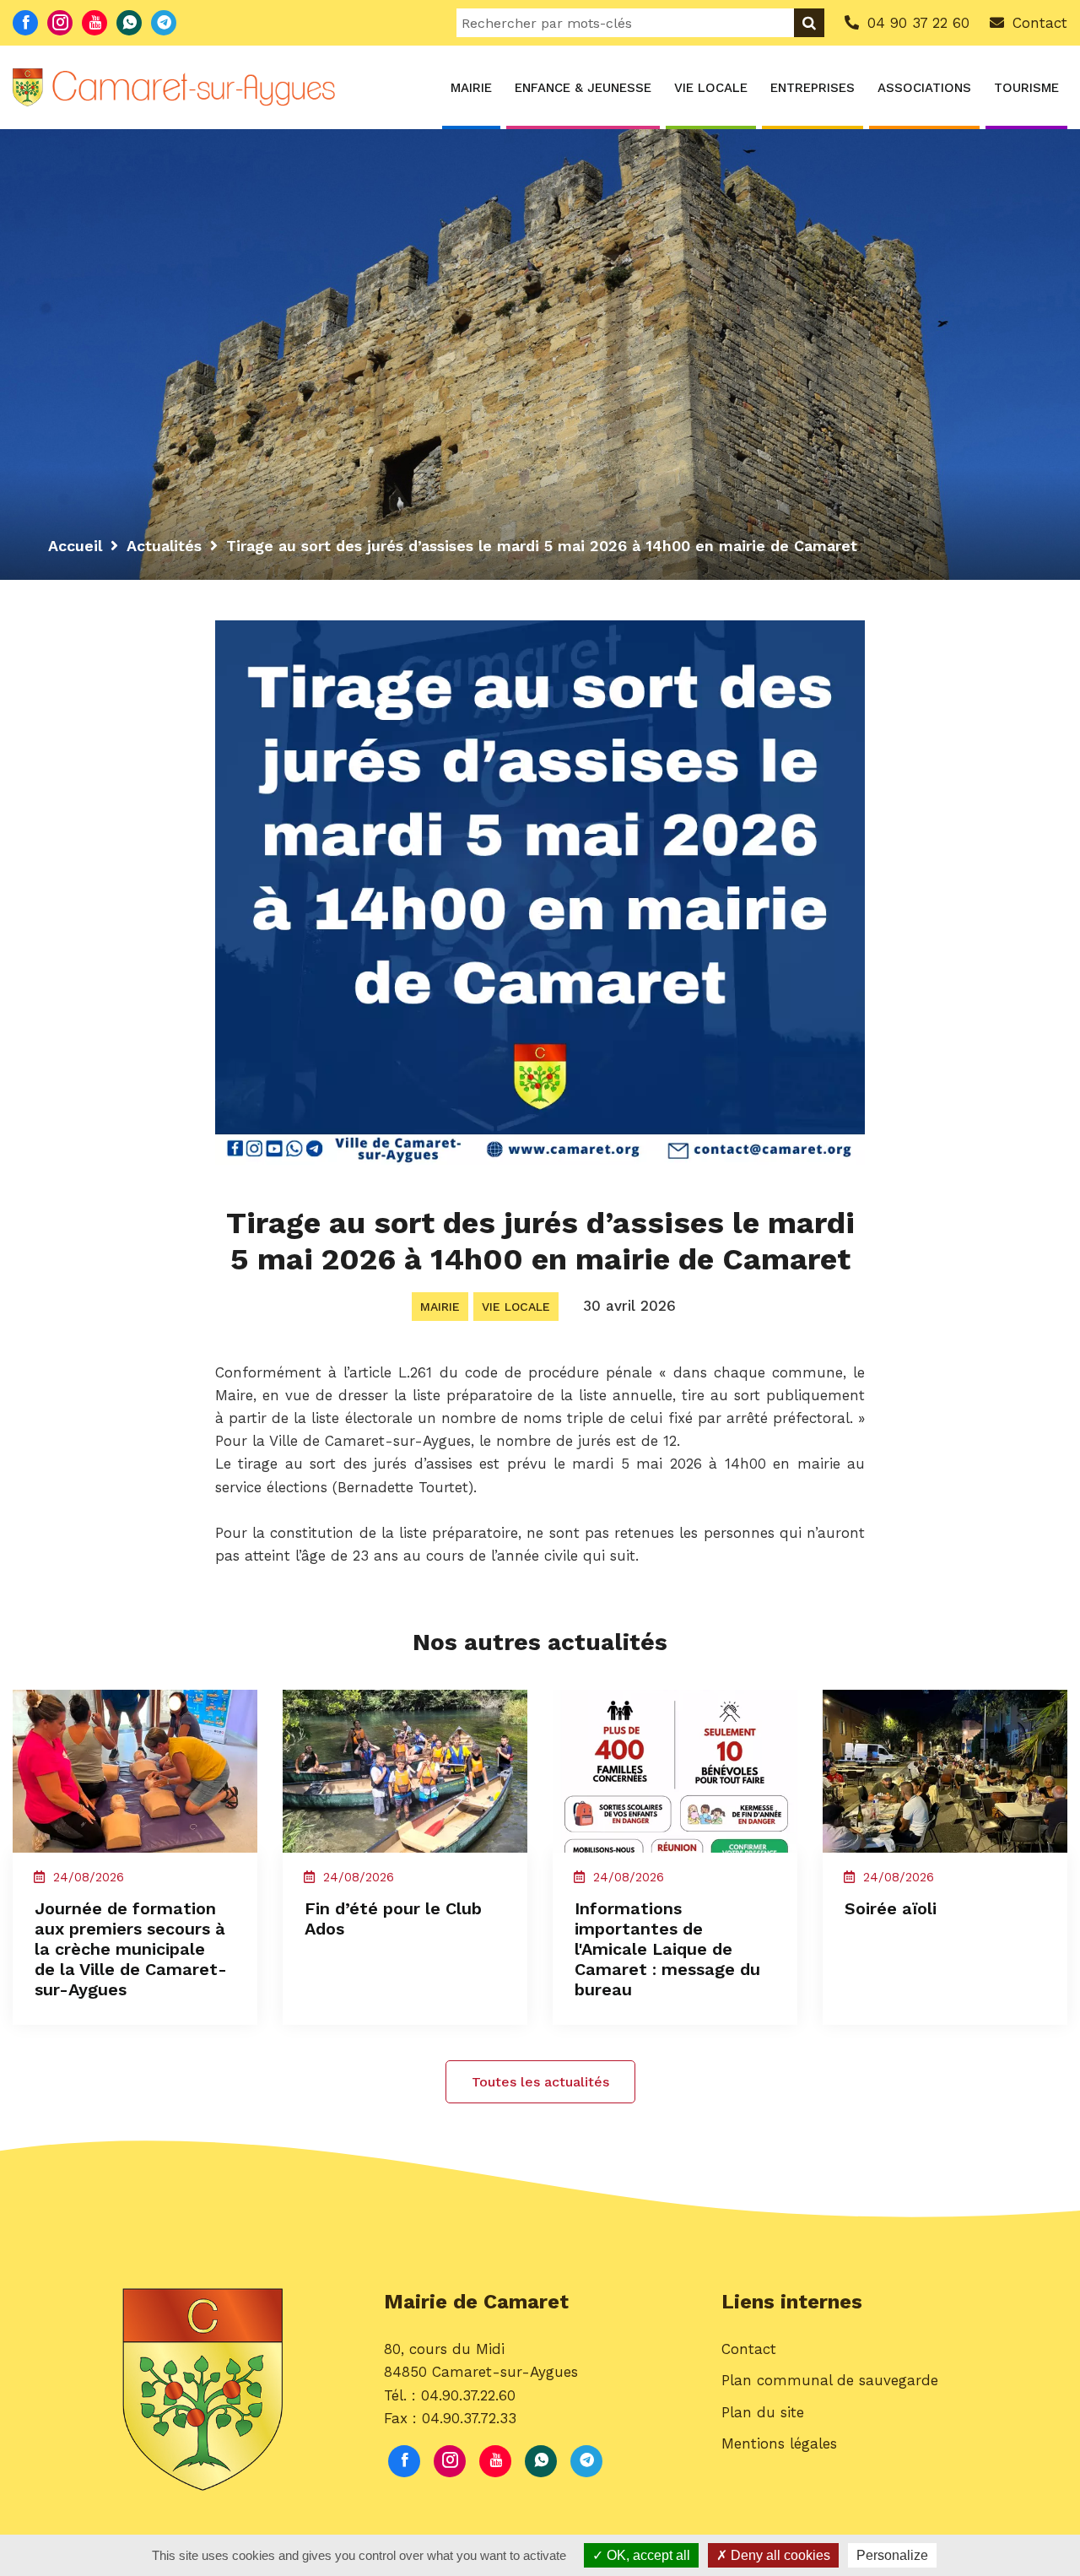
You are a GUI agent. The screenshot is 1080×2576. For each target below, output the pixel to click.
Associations (924, 88)
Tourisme (1026, 88)
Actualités (164, 546)
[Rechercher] (809, 23)
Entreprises (813, 88)
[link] (370, 1441)
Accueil (75, 546)
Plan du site (763, 2412)
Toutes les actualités (540, 2082)
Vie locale (711, 88)
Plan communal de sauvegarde (830, 2380)
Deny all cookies (779, 2555)
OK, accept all (647, 2555)
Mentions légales (779, 2443)
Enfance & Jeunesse (583, 88)
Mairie (471, 88)
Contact (749, 2349)
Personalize (892, 2555)
